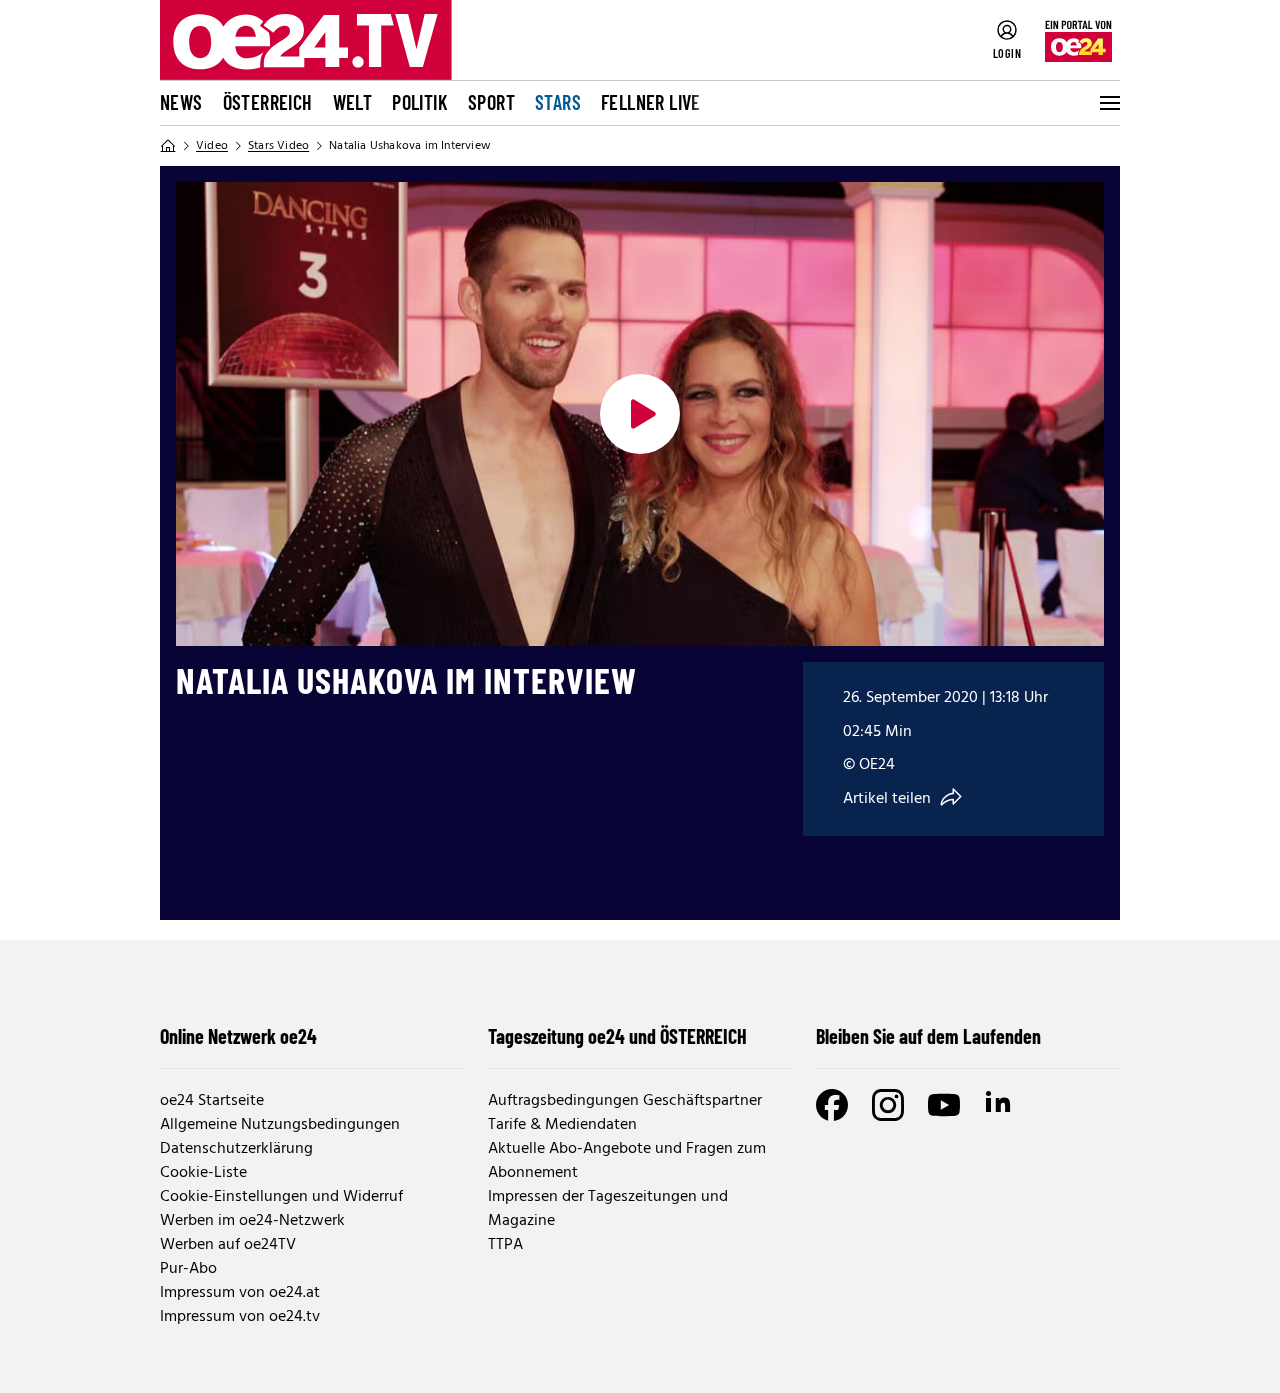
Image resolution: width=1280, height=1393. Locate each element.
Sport (491, 102)
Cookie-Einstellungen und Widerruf (281, 1197)
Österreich (268, 102)
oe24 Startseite (212, 1101)
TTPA (505, 1245)
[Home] (168, 146)
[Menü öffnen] (1108, 103)
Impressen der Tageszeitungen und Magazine (608, 1209)
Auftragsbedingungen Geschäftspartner (625, 1101)
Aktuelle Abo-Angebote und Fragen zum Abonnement (627, 1161)
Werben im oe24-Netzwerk (252, 1221)
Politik (420, 102)
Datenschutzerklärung (236, 1149)
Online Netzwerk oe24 (238, 1036)
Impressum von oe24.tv (240, 1317)
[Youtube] (944, 1105)
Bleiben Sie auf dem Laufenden (928, 1036)
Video (212, 146)
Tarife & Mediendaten (562, 1125)
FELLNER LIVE (651, 102)
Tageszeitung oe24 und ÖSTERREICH (617, 1036)
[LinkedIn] (1000, 1105)
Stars (558, 102)
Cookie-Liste (203, 1173)
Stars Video (278, 146)
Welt (353, 102)
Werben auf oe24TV (228, 1245)
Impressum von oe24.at (240, 1293)
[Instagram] (888, 1105)
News (181, 102)
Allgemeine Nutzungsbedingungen (280, 1125)
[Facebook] (832, 1105)
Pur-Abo (188, 1269)
